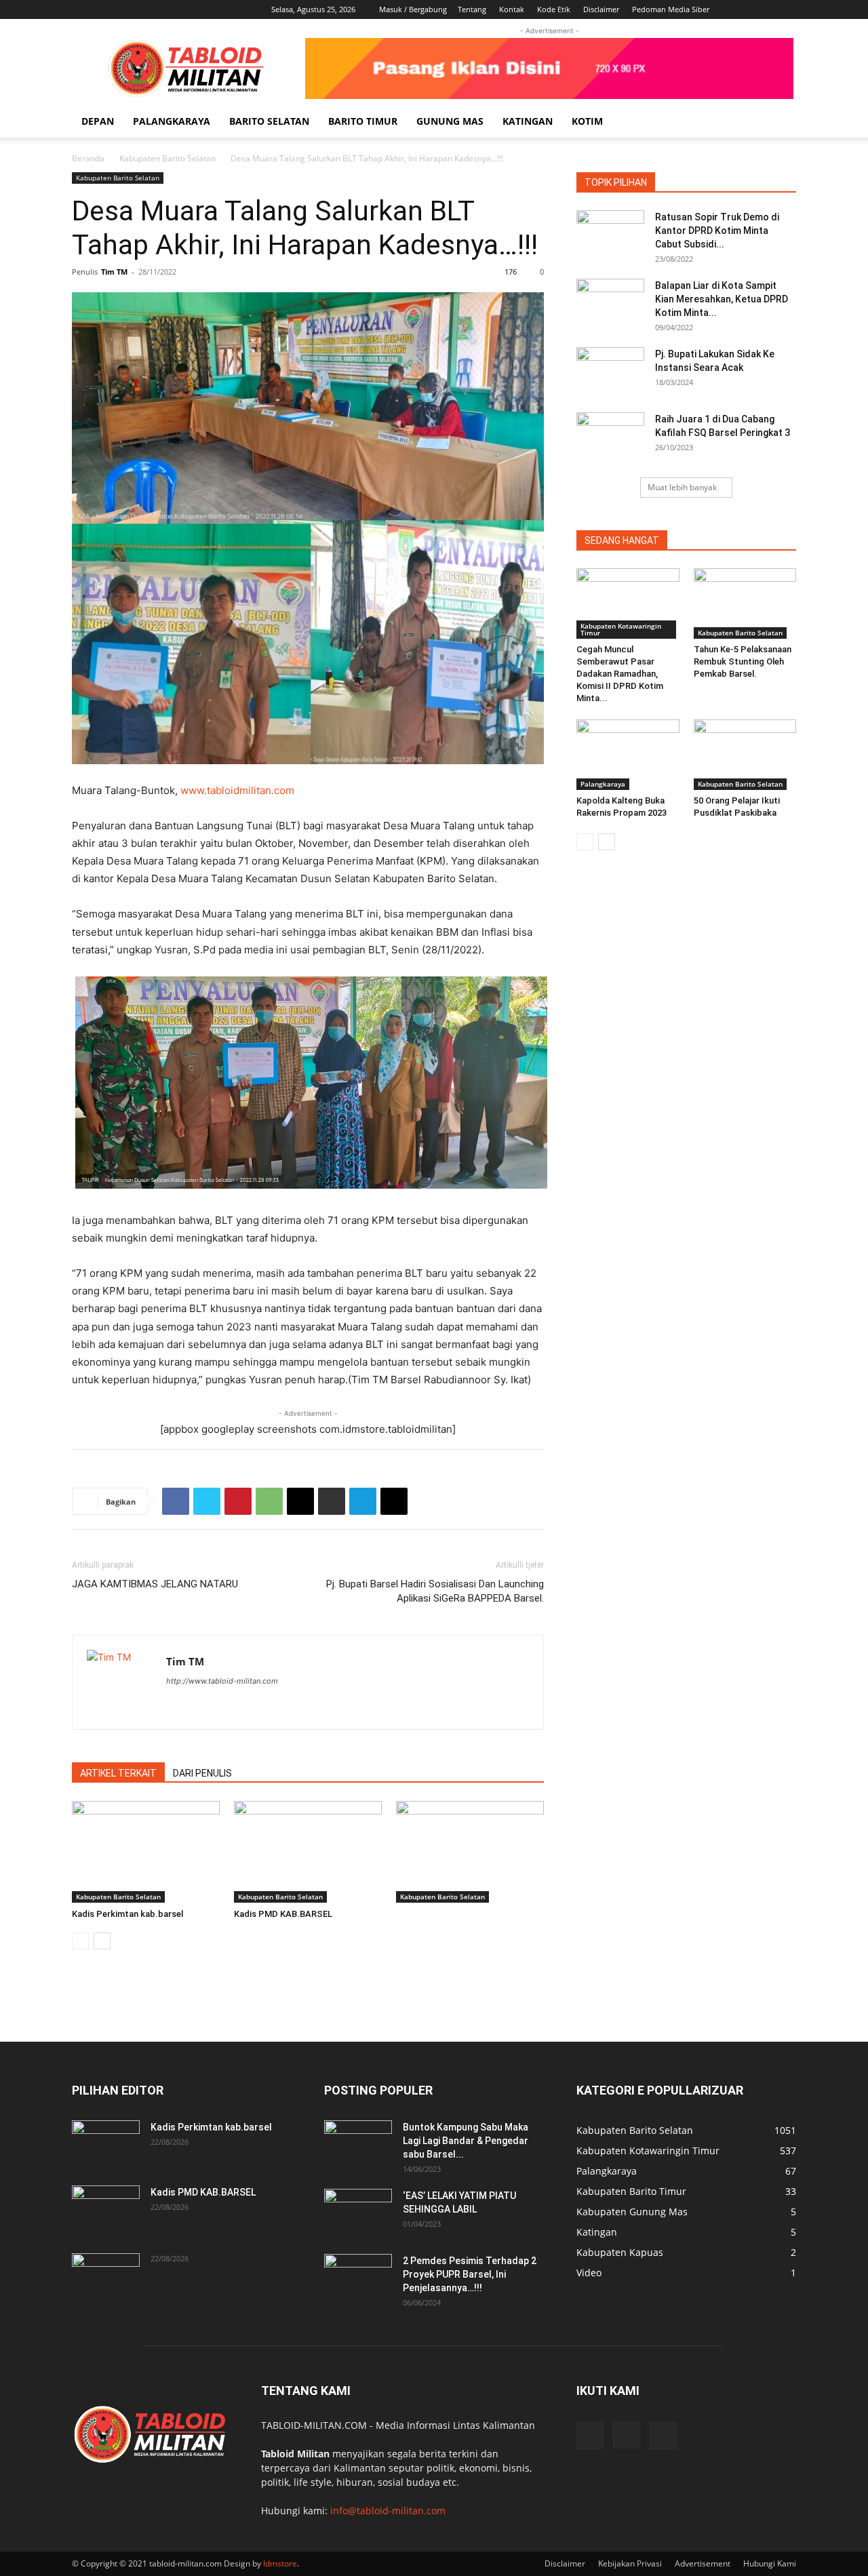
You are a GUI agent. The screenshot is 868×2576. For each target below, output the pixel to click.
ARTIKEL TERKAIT (118, 1773)
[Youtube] (786, 9)
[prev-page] (80, 1941)
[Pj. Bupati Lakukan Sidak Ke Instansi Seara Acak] (610, 371)
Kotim (587, 121)
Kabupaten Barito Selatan (167, 158)
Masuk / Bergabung (413, 9)
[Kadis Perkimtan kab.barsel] (146, 1852)
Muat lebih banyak (682, 487)
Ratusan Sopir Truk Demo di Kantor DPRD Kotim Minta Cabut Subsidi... (717, 231)
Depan (98, 121)
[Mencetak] (332, 1501)
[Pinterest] (238, 1501)
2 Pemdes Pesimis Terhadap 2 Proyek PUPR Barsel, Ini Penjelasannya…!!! (470, 2274)
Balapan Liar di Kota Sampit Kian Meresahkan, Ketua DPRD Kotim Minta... (722, 299)
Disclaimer (601, 9)
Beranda (88, 158)
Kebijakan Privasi (630, 2563)
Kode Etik (554, 9)
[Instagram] (764, 9)
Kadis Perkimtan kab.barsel (127, 1914)
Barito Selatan (269, 121)
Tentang (472, 9)
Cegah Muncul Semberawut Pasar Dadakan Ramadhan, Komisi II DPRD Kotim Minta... (620, 674)
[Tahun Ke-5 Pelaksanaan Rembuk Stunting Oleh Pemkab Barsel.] (745, 603)
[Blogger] (177, 1708)
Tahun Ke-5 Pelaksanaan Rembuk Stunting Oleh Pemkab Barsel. (743, 661)
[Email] (300, 1501)
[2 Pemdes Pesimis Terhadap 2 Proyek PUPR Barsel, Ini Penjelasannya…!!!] (358, 2278)
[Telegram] (363, 1501)
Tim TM (114, 272)
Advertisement (703, 2563)
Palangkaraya (172, 121)
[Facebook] (741, 9)
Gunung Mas (450, 121)
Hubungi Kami (770, 2563)
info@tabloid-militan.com (388, 2511)
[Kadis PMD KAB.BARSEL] (308, 1852)
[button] (780, 122)
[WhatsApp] (269, 1501)
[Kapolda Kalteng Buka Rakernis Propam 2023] (628, 755)
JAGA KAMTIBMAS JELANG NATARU (155, 1584)
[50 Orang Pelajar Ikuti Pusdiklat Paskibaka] (745, 755)
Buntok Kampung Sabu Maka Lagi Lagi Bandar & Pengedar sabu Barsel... (466, 2141)
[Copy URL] (394, 1501)
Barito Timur (363, 121)
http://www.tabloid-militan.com (222, 1681)
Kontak (512, 9)
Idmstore (280, 2563)
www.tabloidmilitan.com (237, 790)
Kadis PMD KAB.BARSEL (283, 1914)
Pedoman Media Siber (671, 9)
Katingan (528, 121)
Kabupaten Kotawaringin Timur (621, 629)
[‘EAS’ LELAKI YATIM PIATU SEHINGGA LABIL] (358, 2213)
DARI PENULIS (202, 1773)
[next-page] (102, 1941)
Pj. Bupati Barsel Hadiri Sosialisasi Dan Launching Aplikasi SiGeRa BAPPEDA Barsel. (435, 1591)
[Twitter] (207, 1501)
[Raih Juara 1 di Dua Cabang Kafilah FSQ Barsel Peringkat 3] (610, 436)
